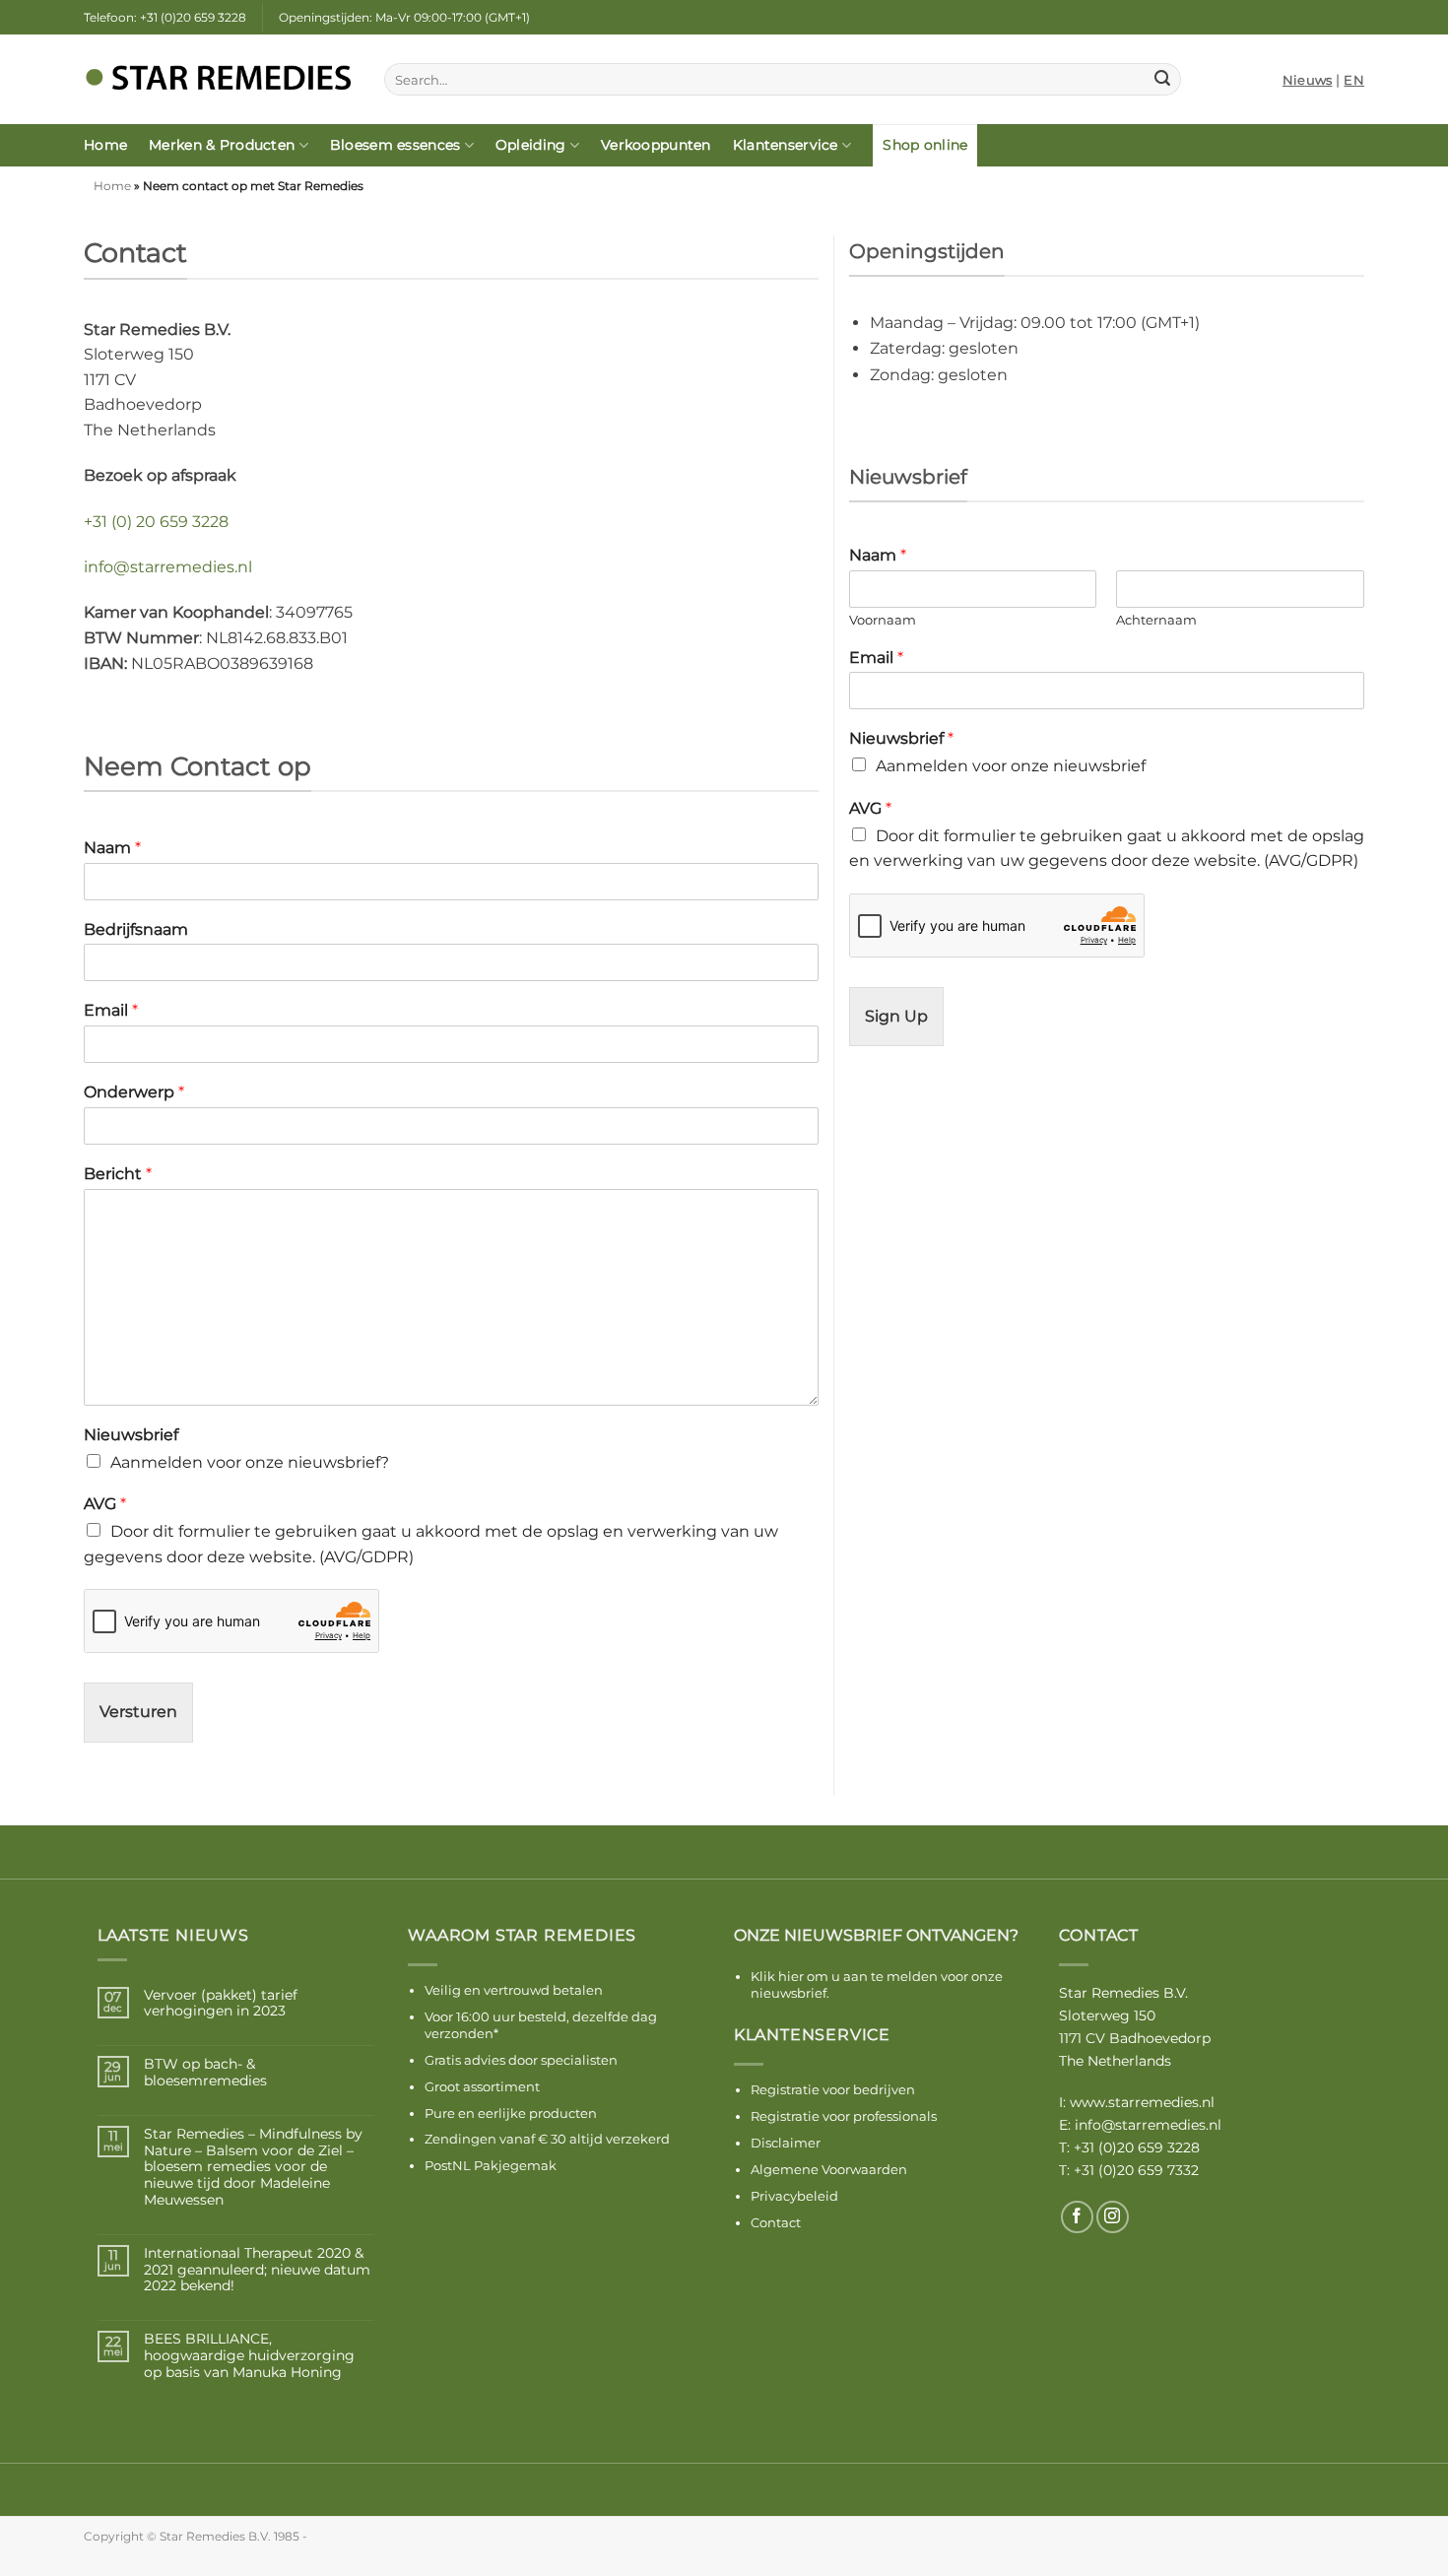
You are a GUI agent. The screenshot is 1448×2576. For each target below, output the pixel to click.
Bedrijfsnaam (136, 929)
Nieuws (1308, 80)
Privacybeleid (794, 2196)
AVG (105, 1504)
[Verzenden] (1162, 80)
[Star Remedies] (219, 80)
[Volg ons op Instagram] (1113, 2217)
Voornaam (883, 620)
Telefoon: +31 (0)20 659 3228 (165, 17)
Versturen (138, 1712)
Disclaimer (786, 2143)
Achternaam (1156, 620)
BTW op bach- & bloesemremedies (205, 2073)
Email (111, 1010)
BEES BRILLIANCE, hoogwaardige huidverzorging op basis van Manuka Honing (249, 2355)
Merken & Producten (222, 145)
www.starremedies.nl (1142, 2102)
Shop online (925, 145)
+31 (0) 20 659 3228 (156, 522)
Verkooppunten (656, 145)
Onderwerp (134, 1092)
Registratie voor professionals (844, 2116)
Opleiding (531, 145)
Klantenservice (786, 145)
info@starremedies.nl (168, 567)
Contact (776, 2222)
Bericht (118, 1174)
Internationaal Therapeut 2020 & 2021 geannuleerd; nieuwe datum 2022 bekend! (257, 2270)
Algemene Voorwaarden (829, 2169)
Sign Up (896, 1016)
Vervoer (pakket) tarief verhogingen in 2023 (221, 2004)
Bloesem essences (395, 145)
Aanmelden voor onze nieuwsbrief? (250, 1462)
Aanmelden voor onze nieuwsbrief (1011, 766)
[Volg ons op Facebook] (1077, 2217)
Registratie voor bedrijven (833, 2089)
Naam (112, 848)
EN (1354, 80)
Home (105, 145)
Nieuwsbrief (131, 1435)
